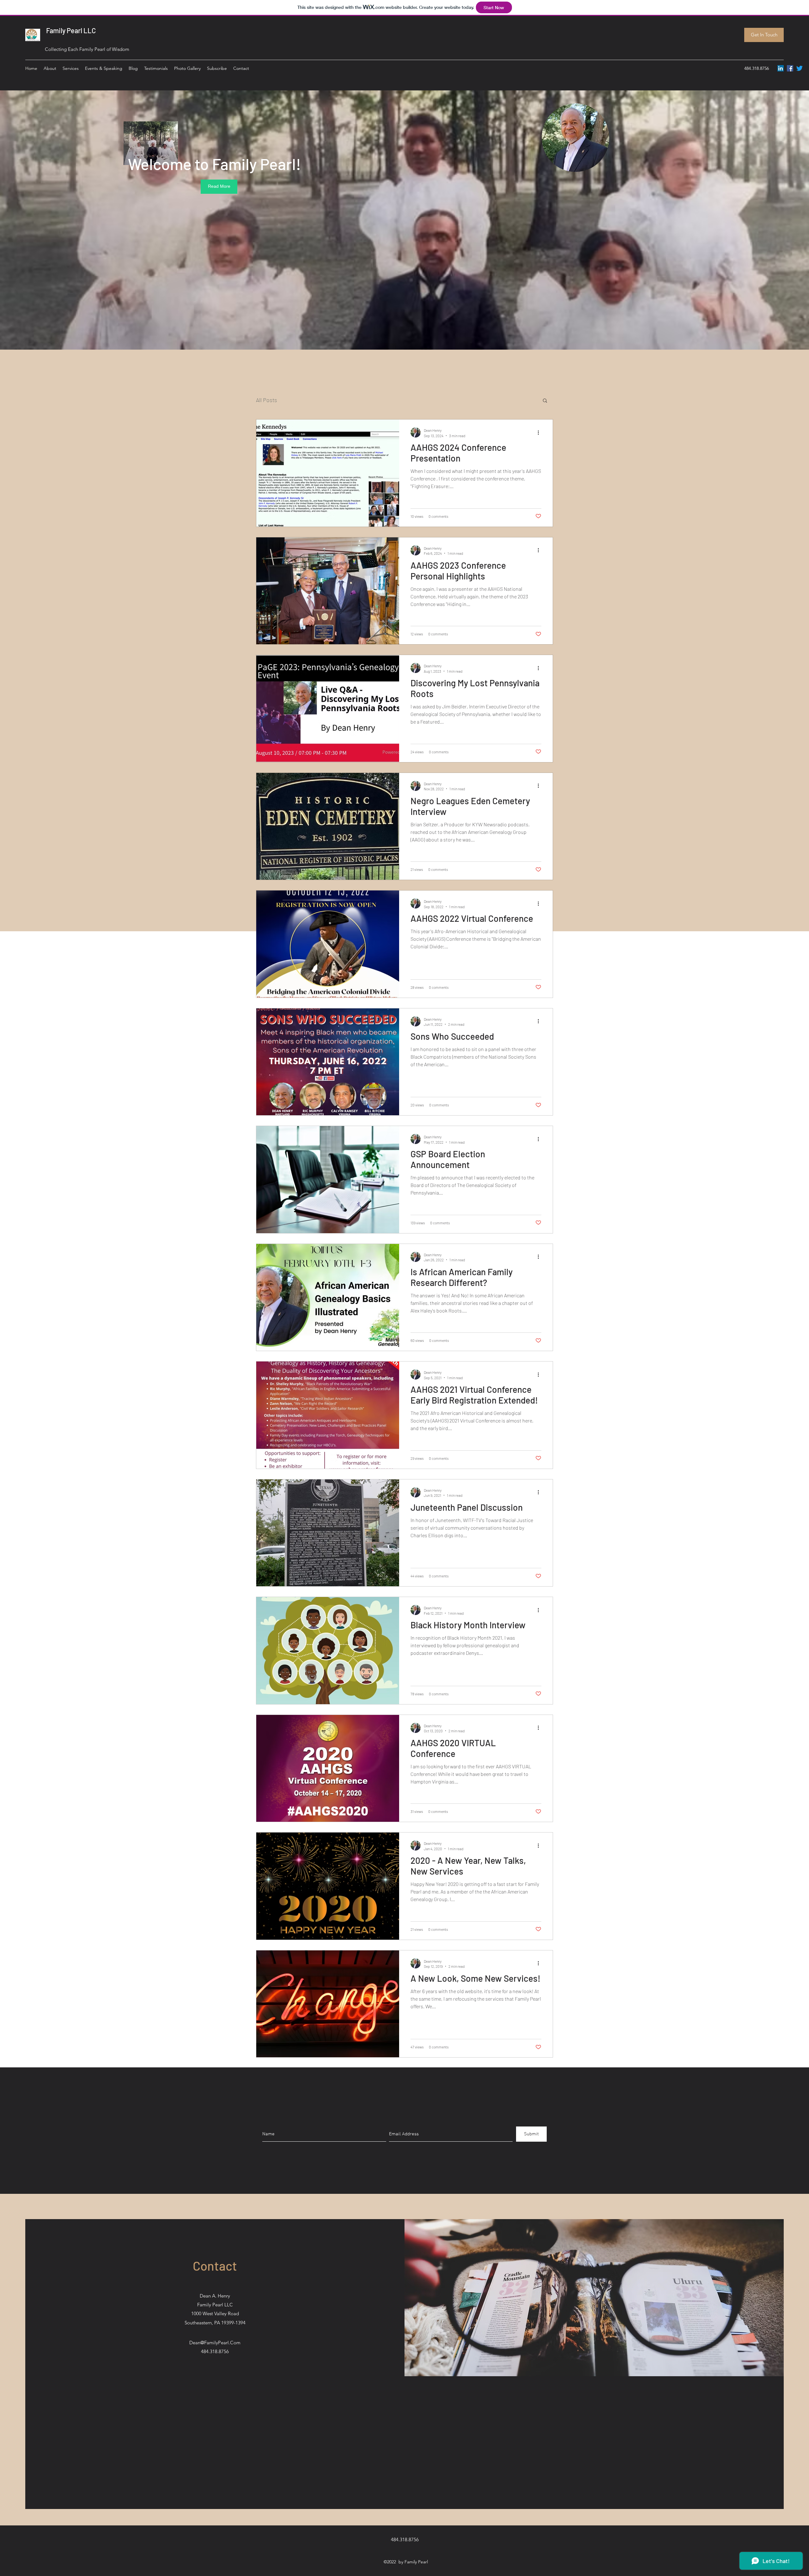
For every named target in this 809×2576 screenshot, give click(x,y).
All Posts (267, 400)
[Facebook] (790, 68)
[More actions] (540, 432)
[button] (545, 401)
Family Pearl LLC (70, 30)
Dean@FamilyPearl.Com (215, 2343)
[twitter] (800, 68)
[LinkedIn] (781, 68)
